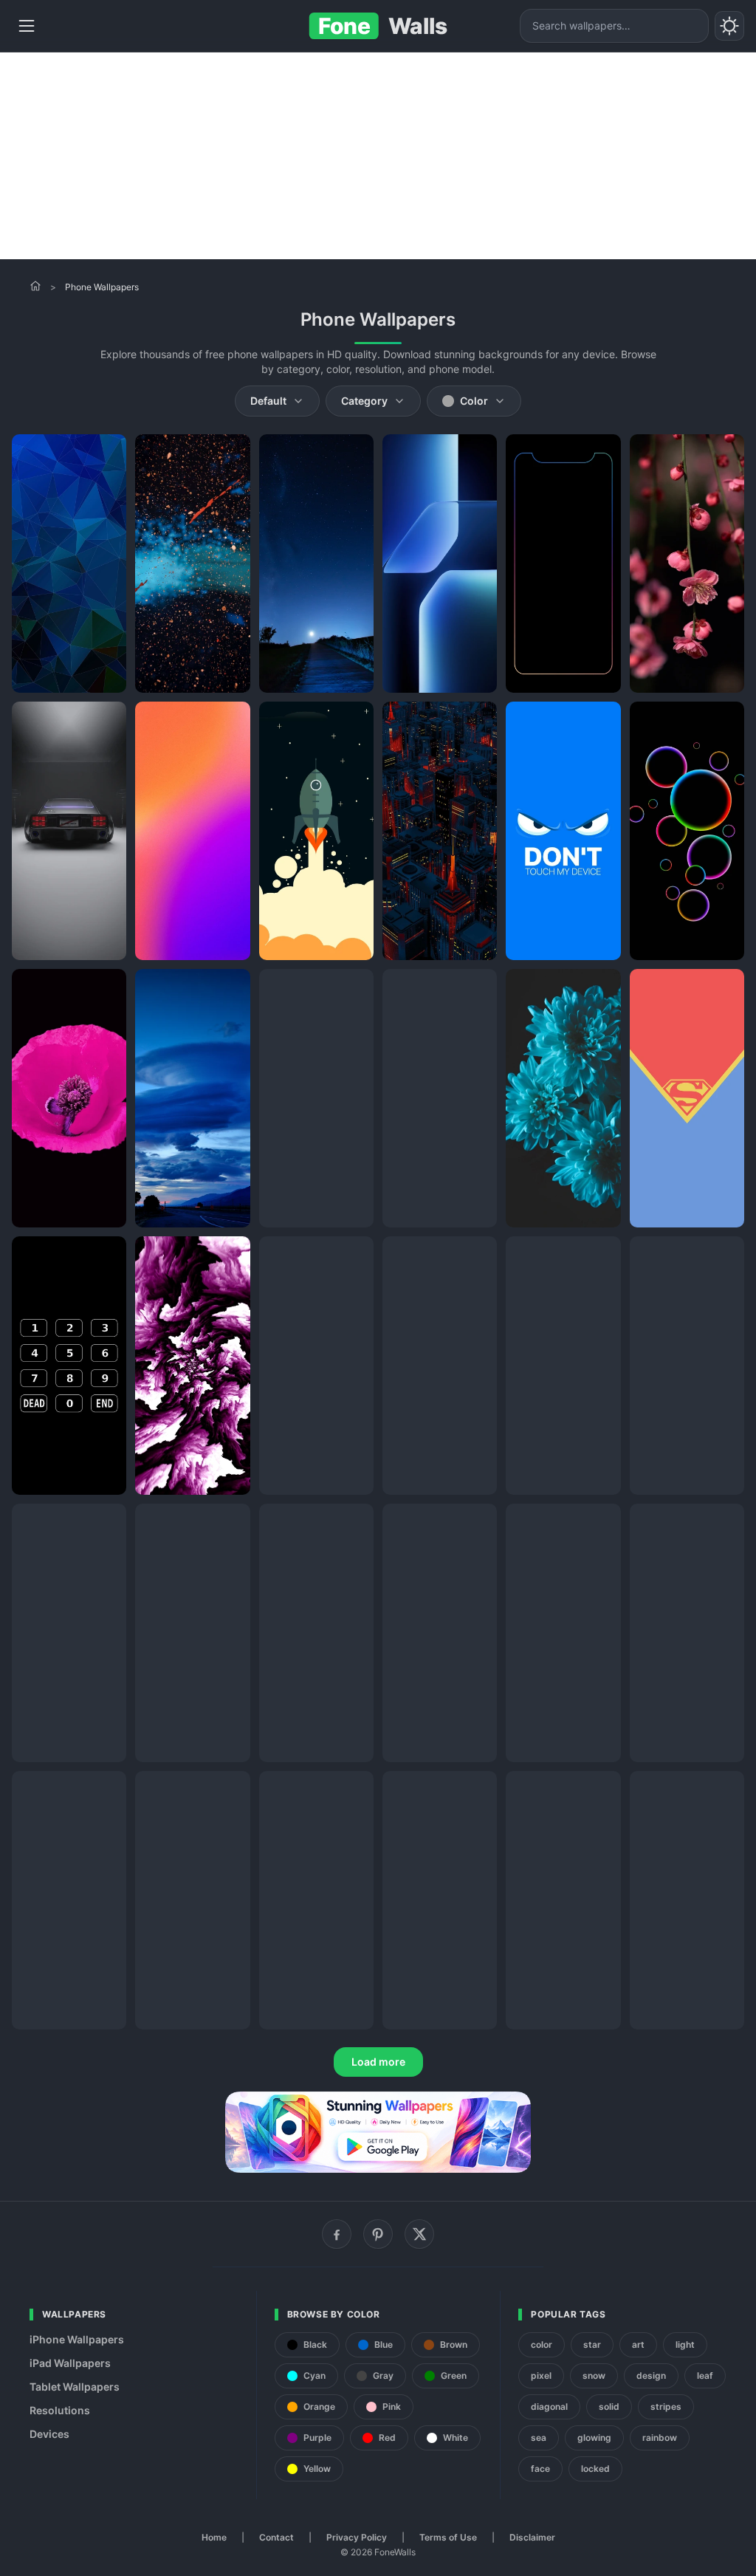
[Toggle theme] (729, 26)
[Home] (35, 286)
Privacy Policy (357, 2537)
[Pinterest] (378, 2234)
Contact (276, 2537)
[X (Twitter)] (419, 2234)
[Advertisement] (378, 156)
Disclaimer (532, 2537)
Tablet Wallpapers (75, 2387)
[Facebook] (337, 2234)
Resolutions (60, 2410)
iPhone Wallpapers (77, 2339)
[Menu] (27, 26)
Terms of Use (448, 2537)
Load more (378, 2062)
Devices (49, 2434)
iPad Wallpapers (70, 2363)
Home (214, 2537)
